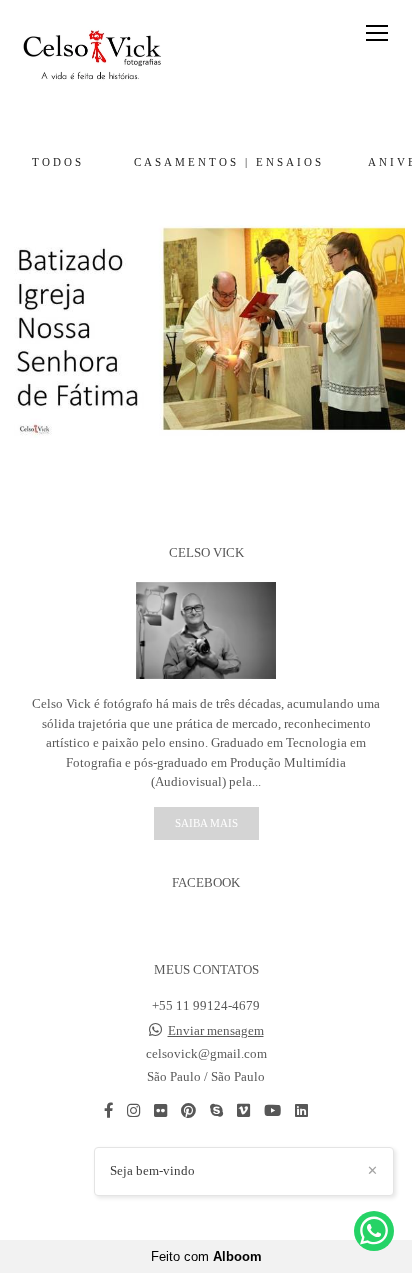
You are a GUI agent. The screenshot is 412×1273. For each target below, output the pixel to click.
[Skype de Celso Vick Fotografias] (216, 1110)
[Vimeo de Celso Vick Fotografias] (243, 1110)
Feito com (206, 1256)
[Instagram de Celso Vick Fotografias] (133, 1110)
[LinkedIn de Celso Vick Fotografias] (301, 1110)
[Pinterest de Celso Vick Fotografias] (188, 1110)
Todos (58, 162)
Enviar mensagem (216, 1030)
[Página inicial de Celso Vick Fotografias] (92, 53)
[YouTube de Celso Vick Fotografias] (272, 1110)
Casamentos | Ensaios (229, 162)
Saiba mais (206, 823)
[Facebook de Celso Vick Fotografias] (108, 1110)
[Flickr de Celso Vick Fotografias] (160, 1110)
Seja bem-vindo (152, 1170)
